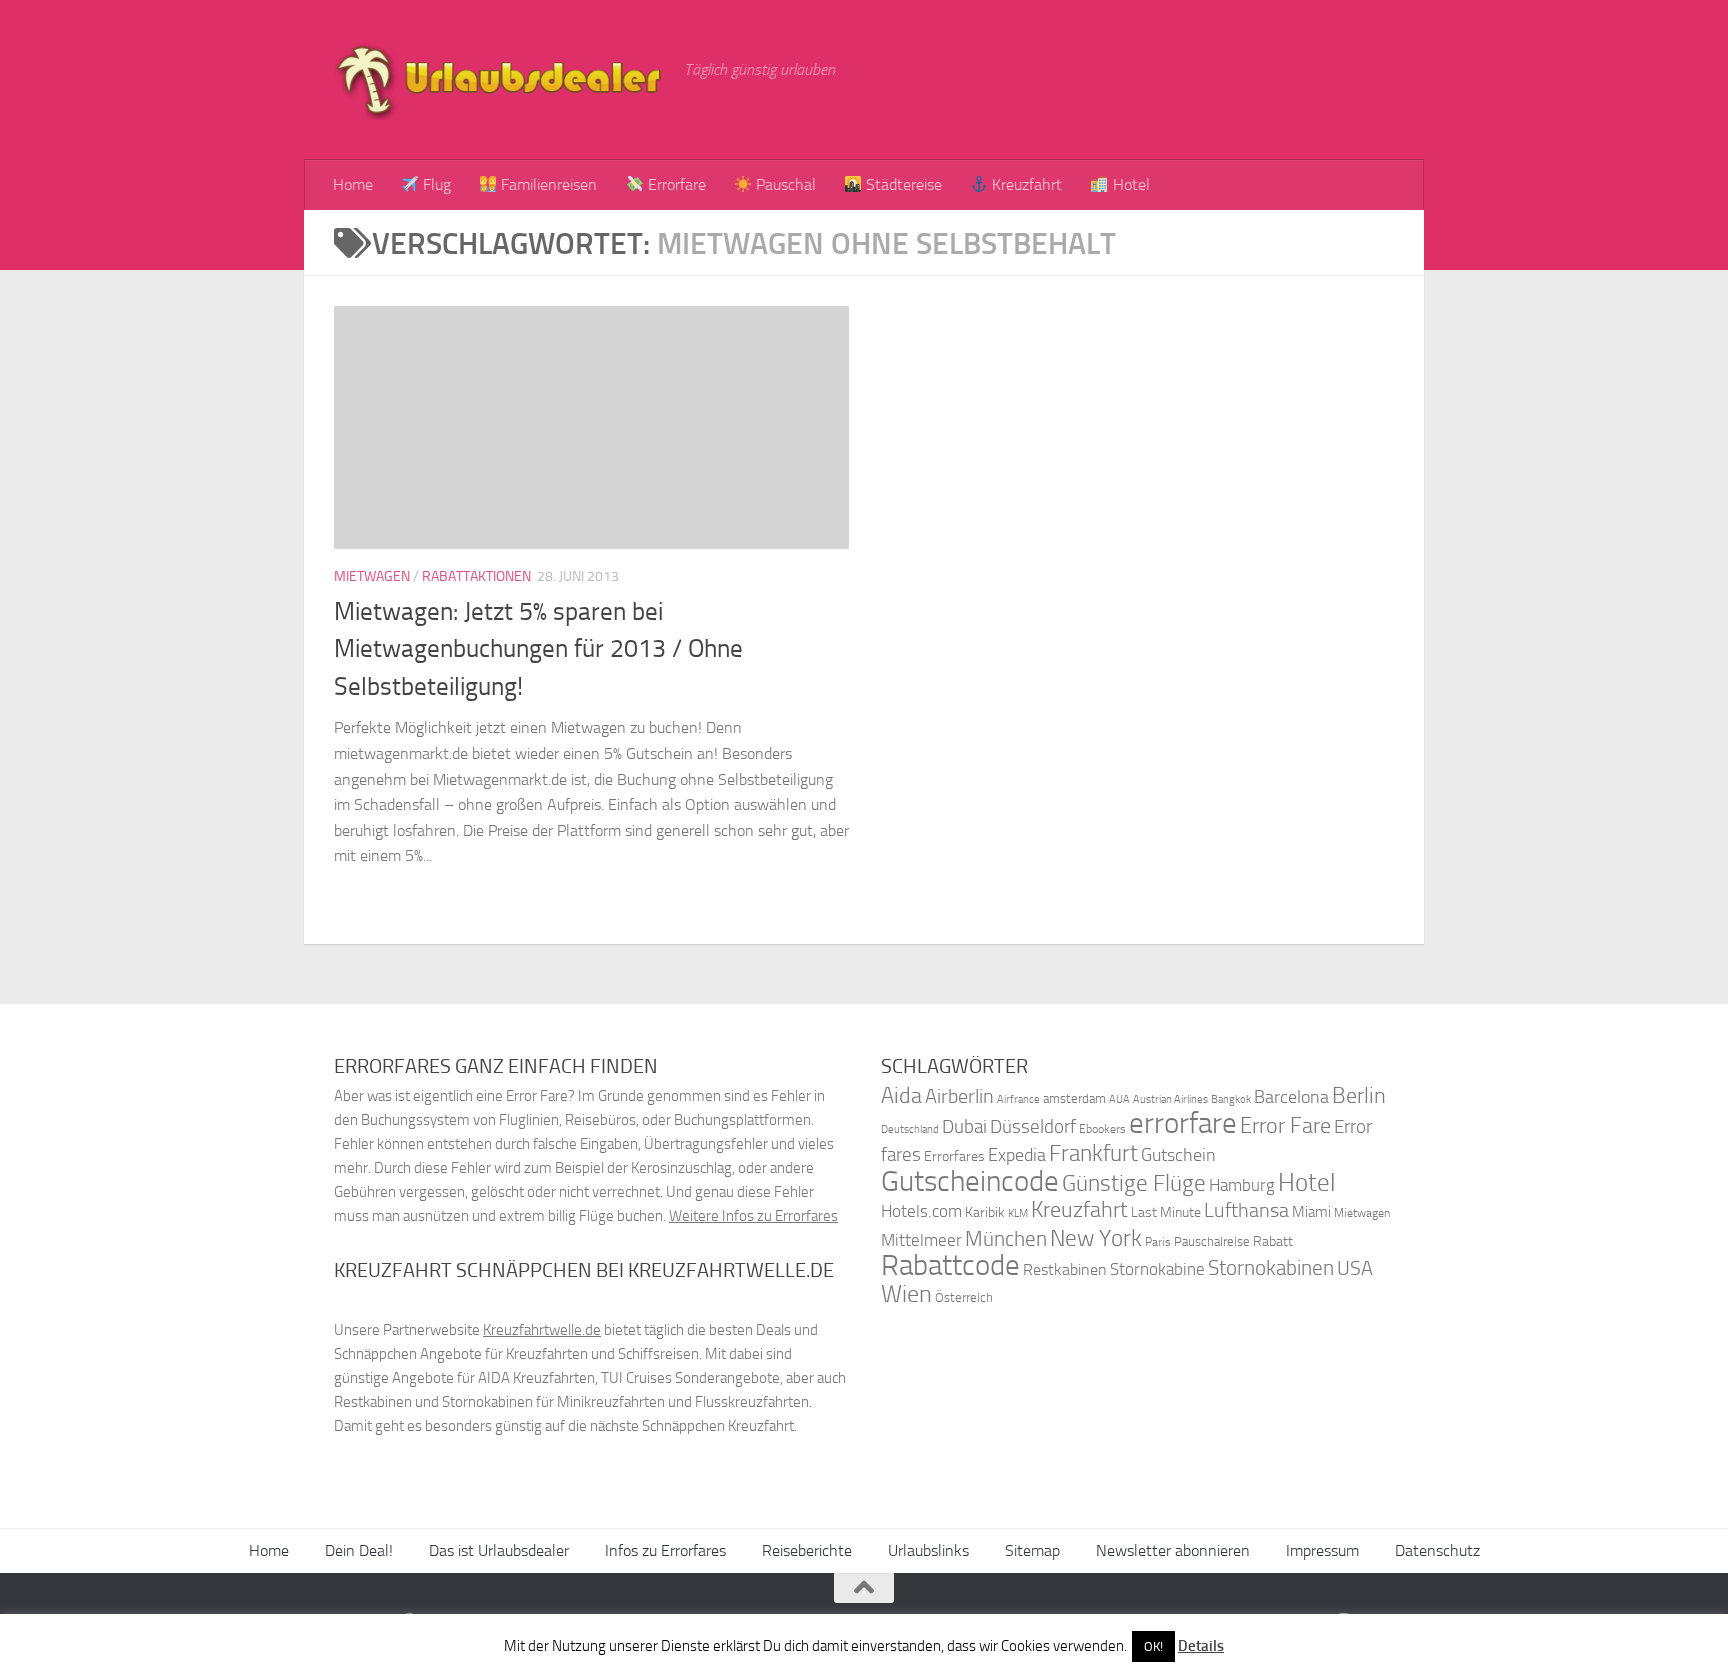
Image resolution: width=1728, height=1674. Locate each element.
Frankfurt (1093, 1153)
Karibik (985, 1212)
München (1006, 1238)
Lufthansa (1246, 1210)
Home (353, 184)
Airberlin (959, 1096)
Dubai (964, 1126)
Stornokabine (1157, 1269)
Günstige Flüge (1134, 1183)
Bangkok (1231, 1099)
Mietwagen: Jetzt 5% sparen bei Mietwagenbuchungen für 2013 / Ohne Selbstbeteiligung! (538, 649)
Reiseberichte (807, 1550)
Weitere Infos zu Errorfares (753, 1216)
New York (1096, 1238)
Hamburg (1242, 1185)
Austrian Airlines (1170, 1099)
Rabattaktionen (476, 576)
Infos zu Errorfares (665, 1550)
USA (1355, 1268)
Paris (1158, 1242)
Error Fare (1285, 1126)
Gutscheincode (970, 1181)
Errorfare (675, 184)
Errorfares (954, 1156)
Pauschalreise (1212, 1241)
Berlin (1359, 1095)
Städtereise (902, 184)
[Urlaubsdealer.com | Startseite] (499, 80)
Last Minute (1166, 1212)
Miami (1311, 1212)
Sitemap (1032, 1550)
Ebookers (1102, 1128)
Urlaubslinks (928, 1550)
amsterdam (1074, 1098)
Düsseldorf (1033, 1127)
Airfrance (1018, 1099)
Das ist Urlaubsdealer (499, 1550)
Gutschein (1178, 1155)
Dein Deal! (359, 1550)
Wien (906, 1293)
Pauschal (784, 184)
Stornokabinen (1271, 1268)
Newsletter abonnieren (1173, 1550)
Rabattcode (950, 1265)
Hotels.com (921, 1211)
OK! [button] (1153, 1646)
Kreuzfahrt (1025, 184)
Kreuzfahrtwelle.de (542, 1330)
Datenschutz (1437, 1550)
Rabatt (1273, 1241)
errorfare (1183, 1123)
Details (1201, 1646)
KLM (1018, 1213)
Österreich (964, 1297)
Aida (901, 1096)
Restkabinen (1065, 1269)
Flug (435, 184)
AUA (1119, 1099)
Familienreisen (547, 184)
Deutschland (910, 1129)
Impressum (1322, 1550)
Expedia (1017, 1155)
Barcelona (1291, 1097)
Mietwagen (372, 576)
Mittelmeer (921, 1240)
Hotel (1129, 184)
